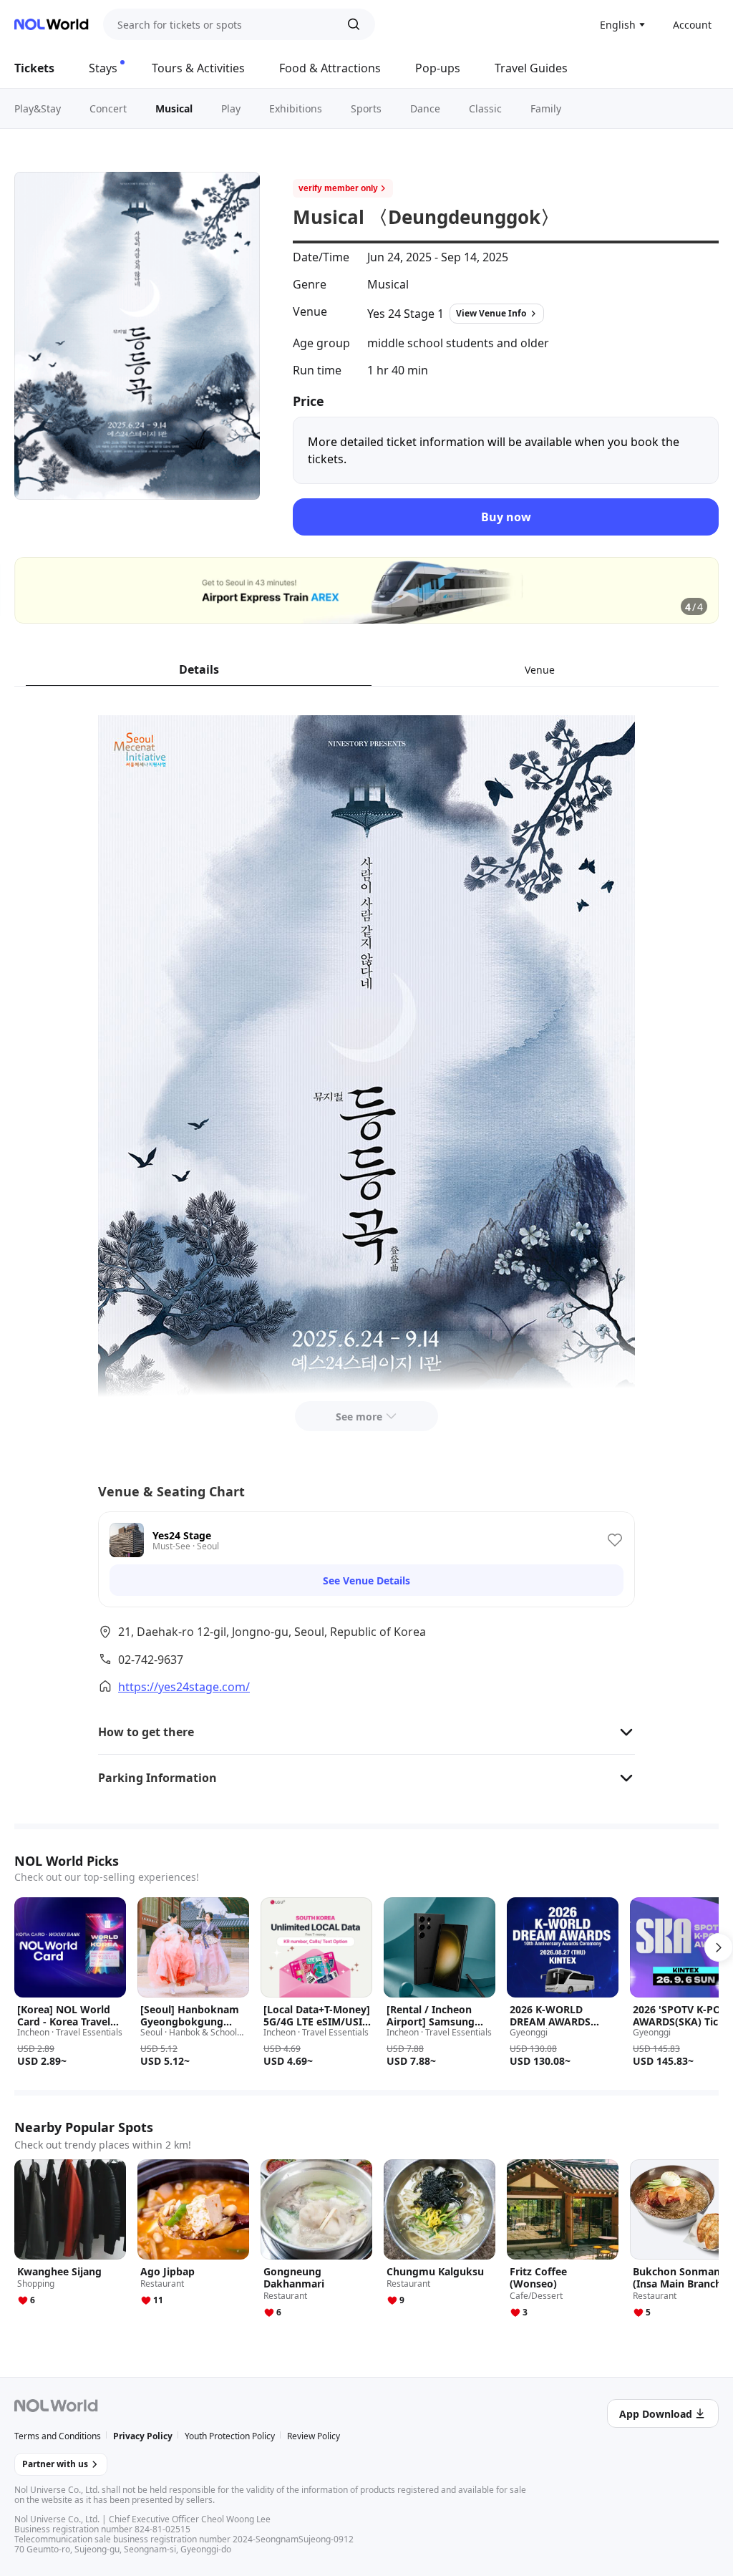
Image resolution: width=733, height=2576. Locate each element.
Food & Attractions (330, 68)
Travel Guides (531, 68)
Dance (425, 108)
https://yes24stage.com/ (184, 1687)
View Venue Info (491, 313)
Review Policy (314, 2436)
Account (692, 25)
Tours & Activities (198, 68)
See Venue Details (366, 1580)
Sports (366, 108)
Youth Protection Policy (230, 2436)
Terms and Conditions (58, 2436)
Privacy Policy (143, 2436)
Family (546, 108)
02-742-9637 (151, 1660)
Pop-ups (438, 68)
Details (199, 669)
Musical (174, 108)
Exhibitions (296, 108)
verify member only (338, 188)
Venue (540, 670)
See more (359, 1417)
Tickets (34, 68)
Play (231, 108)
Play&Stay (38, 108)
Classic (485, 108)
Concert (108, 108)
